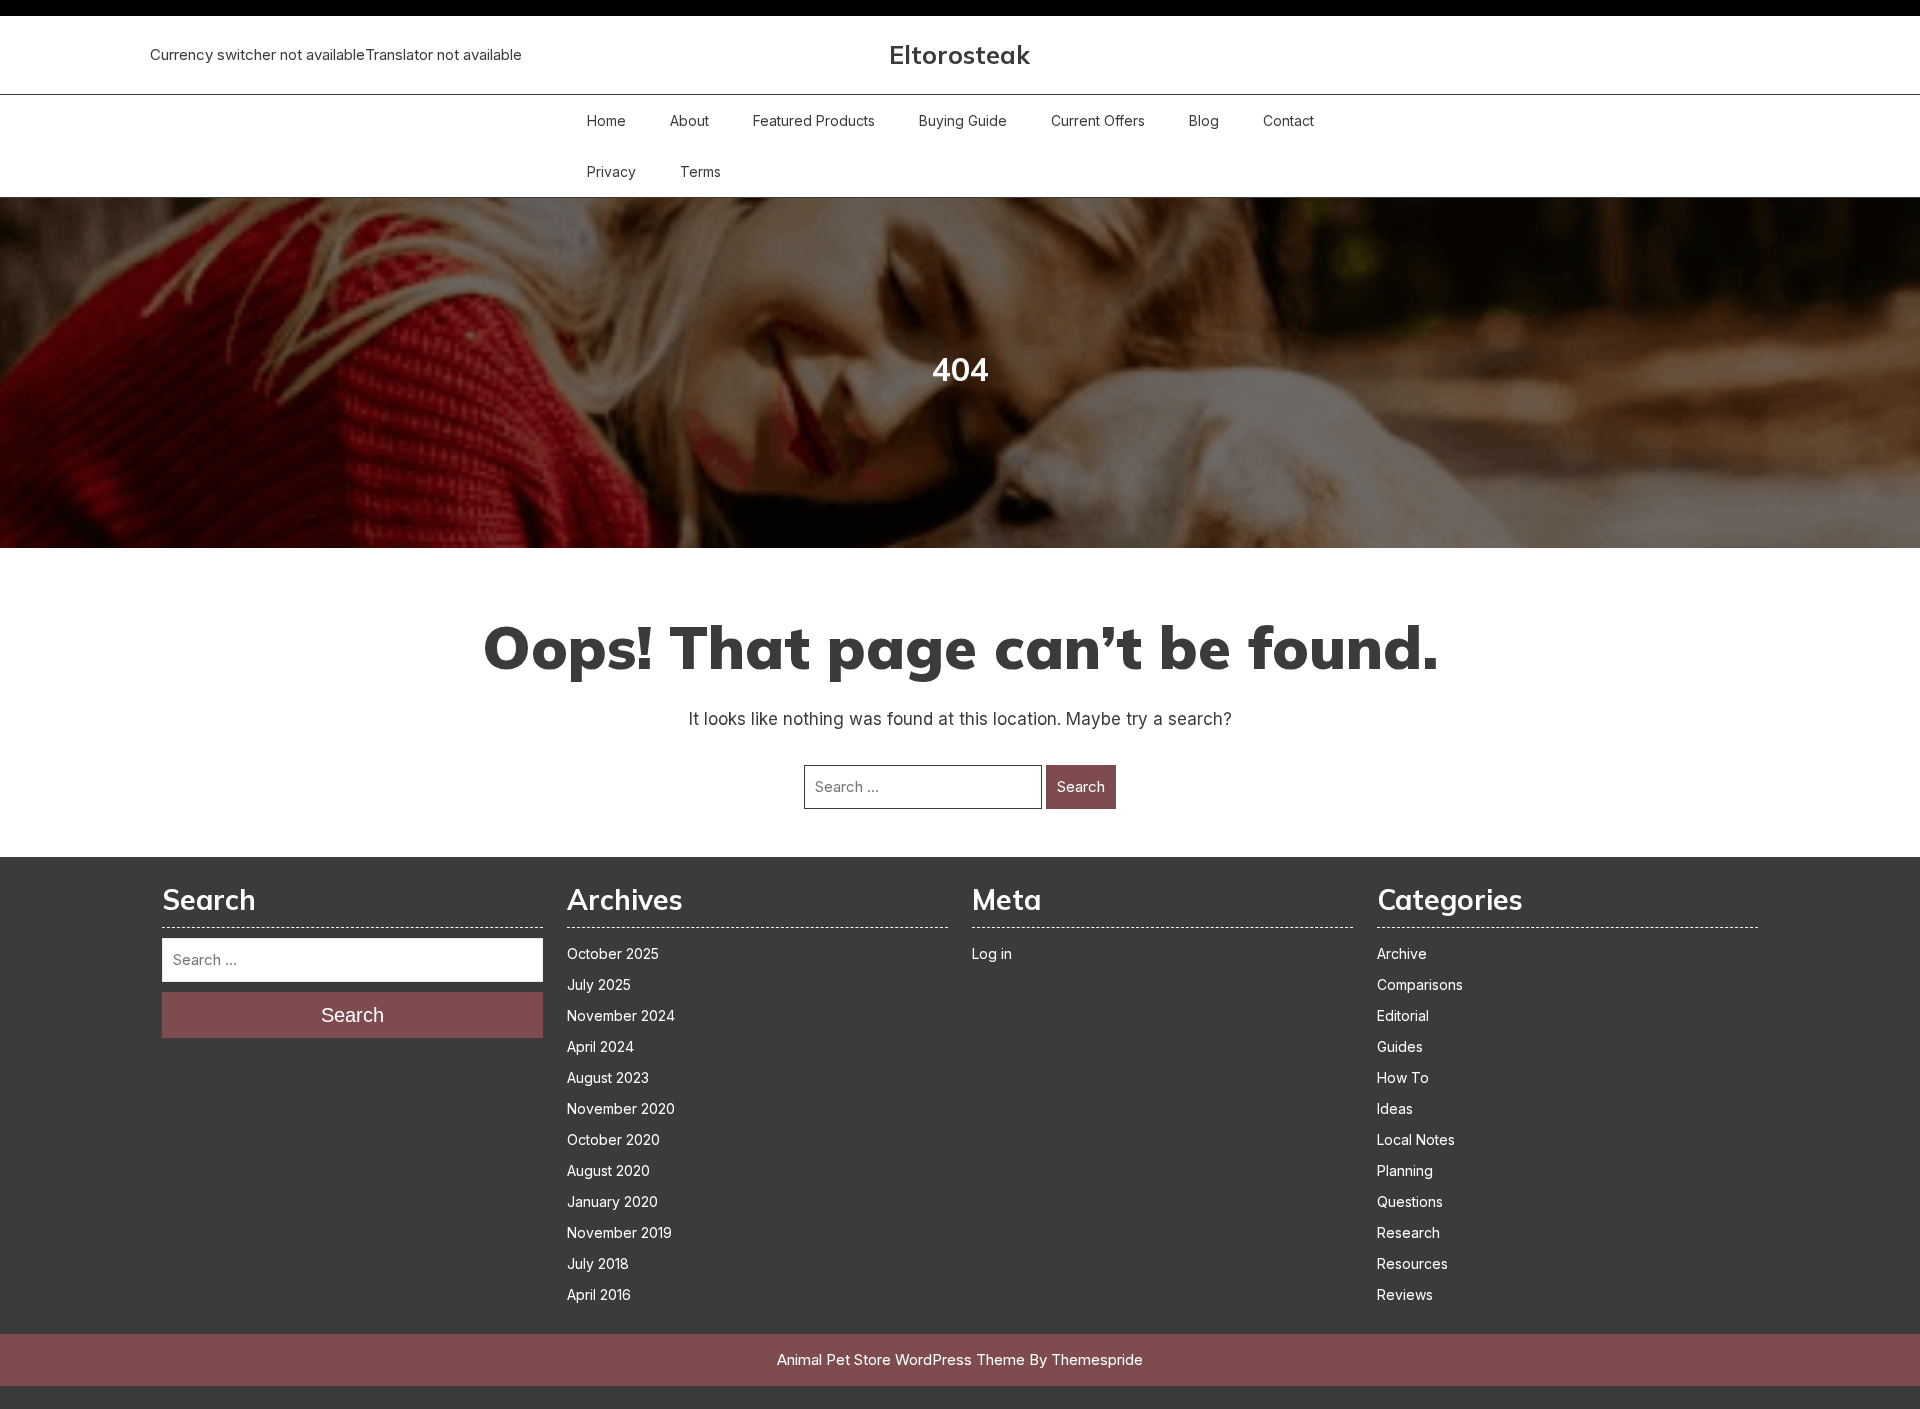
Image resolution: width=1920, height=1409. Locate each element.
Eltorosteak (959, 54)
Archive (1402, 953)
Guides (1400, 1046)
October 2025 (613, 953)
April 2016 (599, 1294)
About (689, 120)
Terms (700, 171)
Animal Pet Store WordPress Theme (901, 1359)
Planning (1405, 1170)
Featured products (814, 120)
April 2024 (600, 1046)
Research (1408, 1232)
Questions (1410, 1201)
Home (606, 120)
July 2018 (598, 1263)
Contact (1288, 120)
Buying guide (963, 120)
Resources (1412, 1263)
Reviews (1405, 1294)
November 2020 (621, 1108)
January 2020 (612, 1201)
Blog (1204, 120)
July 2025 (599, 984)
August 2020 (608, 1170)
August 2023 (608, 1077)
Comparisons (1420, 984)
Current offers (1098, 120)
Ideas (1395, 1108)
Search (1081, 786)
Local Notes (1416, 1139)
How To (1403, 1077)
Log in (992, 953)
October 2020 (613, 1139)
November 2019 (619, 1232)
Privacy (611, 171)
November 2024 (621, 1015)
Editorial (1403, 1015)
